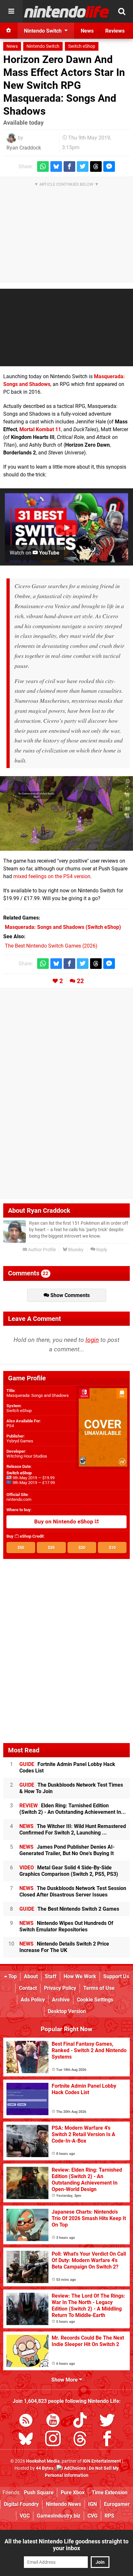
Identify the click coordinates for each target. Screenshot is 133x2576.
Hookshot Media (43, 2461)
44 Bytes (45, 2468)
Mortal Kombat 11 (40, 429)
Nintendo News (63, 2504)
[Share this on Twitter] (83, 166)
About (31, 1976)
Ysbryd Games (20, 1441)
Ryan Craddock (24, 148)
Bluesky (75, 1250)
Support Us (116, 1976)
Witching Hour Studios (27, 1456)
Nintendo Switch (43, 46)
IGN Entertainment (102, 2461)
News (12, 46)
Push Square (39, 2493)
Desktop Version (67, 2011)
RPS (109, 2516)
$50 (21, 1548)
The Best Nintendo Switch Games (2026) (51, 946)
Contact (28, 1988)
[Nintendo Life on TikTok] (80, 2421)
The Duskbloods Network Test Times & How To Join (71, 1788)
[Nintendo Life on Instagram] (53, 2440)
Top (12, 1976)
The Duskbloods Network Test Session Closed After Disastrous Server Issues (73, 1891)
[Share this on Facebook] (69, 166)
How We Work (80, 1976)
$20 (82, 1548)
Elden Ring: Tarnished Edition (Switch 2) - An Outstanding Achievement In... (73, 1809)
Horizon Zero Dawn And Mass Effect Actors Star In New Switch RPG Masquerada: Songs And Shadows (64, 85)
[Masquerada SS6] (66, 814)
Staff (51, 1976)
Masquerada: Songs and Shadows (38, 1395)
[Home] (9, 31)
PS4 (10, 1426)
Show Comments (69, 1295)
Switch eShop (82, 46)
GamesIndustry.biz (59, 2516)
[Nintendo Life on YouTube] (53, 2421)
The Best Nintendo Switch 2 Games (69, 1909)
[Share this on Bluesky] (56, 166)
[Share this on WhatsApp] (43, 166)
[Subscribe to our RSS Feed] (26, 2421)
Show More (65, 2380)
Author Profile (41, 1250)
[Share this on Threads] (96, 166)
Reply (101, 1250)
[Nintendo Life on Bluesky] (26, 2440)
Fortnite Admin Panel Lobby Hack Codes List (67, 1767)
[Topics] (11, 11)
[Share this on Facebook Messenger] (109, 166)
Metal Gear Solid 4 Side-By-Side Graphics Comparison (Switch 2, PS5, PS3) (69, 1871)
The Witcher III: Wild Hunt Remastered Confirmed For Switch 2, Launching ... (73, 1829)
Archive (61, 2000)
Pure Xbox (73, 2493)
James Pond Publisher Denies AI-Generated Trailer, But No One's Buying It (67, 1850)
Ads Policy (33, 2000)
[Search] (122, 11)
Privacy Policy (60, 1988)
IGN (92, 2504)
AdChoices (74, 2468)
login (92, 1340)
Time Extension (110, 2493)
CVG (92, 2516)
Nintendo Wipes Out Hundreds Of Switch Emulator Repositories (66, 1926)
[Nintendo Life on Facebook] (107, 2440)
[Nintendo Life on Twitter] (107, 2421)
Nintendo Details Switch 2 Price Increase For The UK (64, 1947)
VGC (25, 2516)
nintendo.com (19, 1499)
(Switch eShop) (63, 927)
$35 (51, 1548)
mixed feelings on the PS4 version (52, 876)
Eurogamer (117, 2504)
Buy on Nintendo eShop (64, 1522)
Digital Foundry (21, 2504)
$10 (112, 1548)
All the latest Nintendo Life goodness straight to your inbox (66, 2545)
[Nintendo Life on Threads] (80, 2440)
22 (80, 981)
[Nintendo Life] (67, 12)
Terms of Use (99, 1988)
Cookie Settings (95, 2000)
